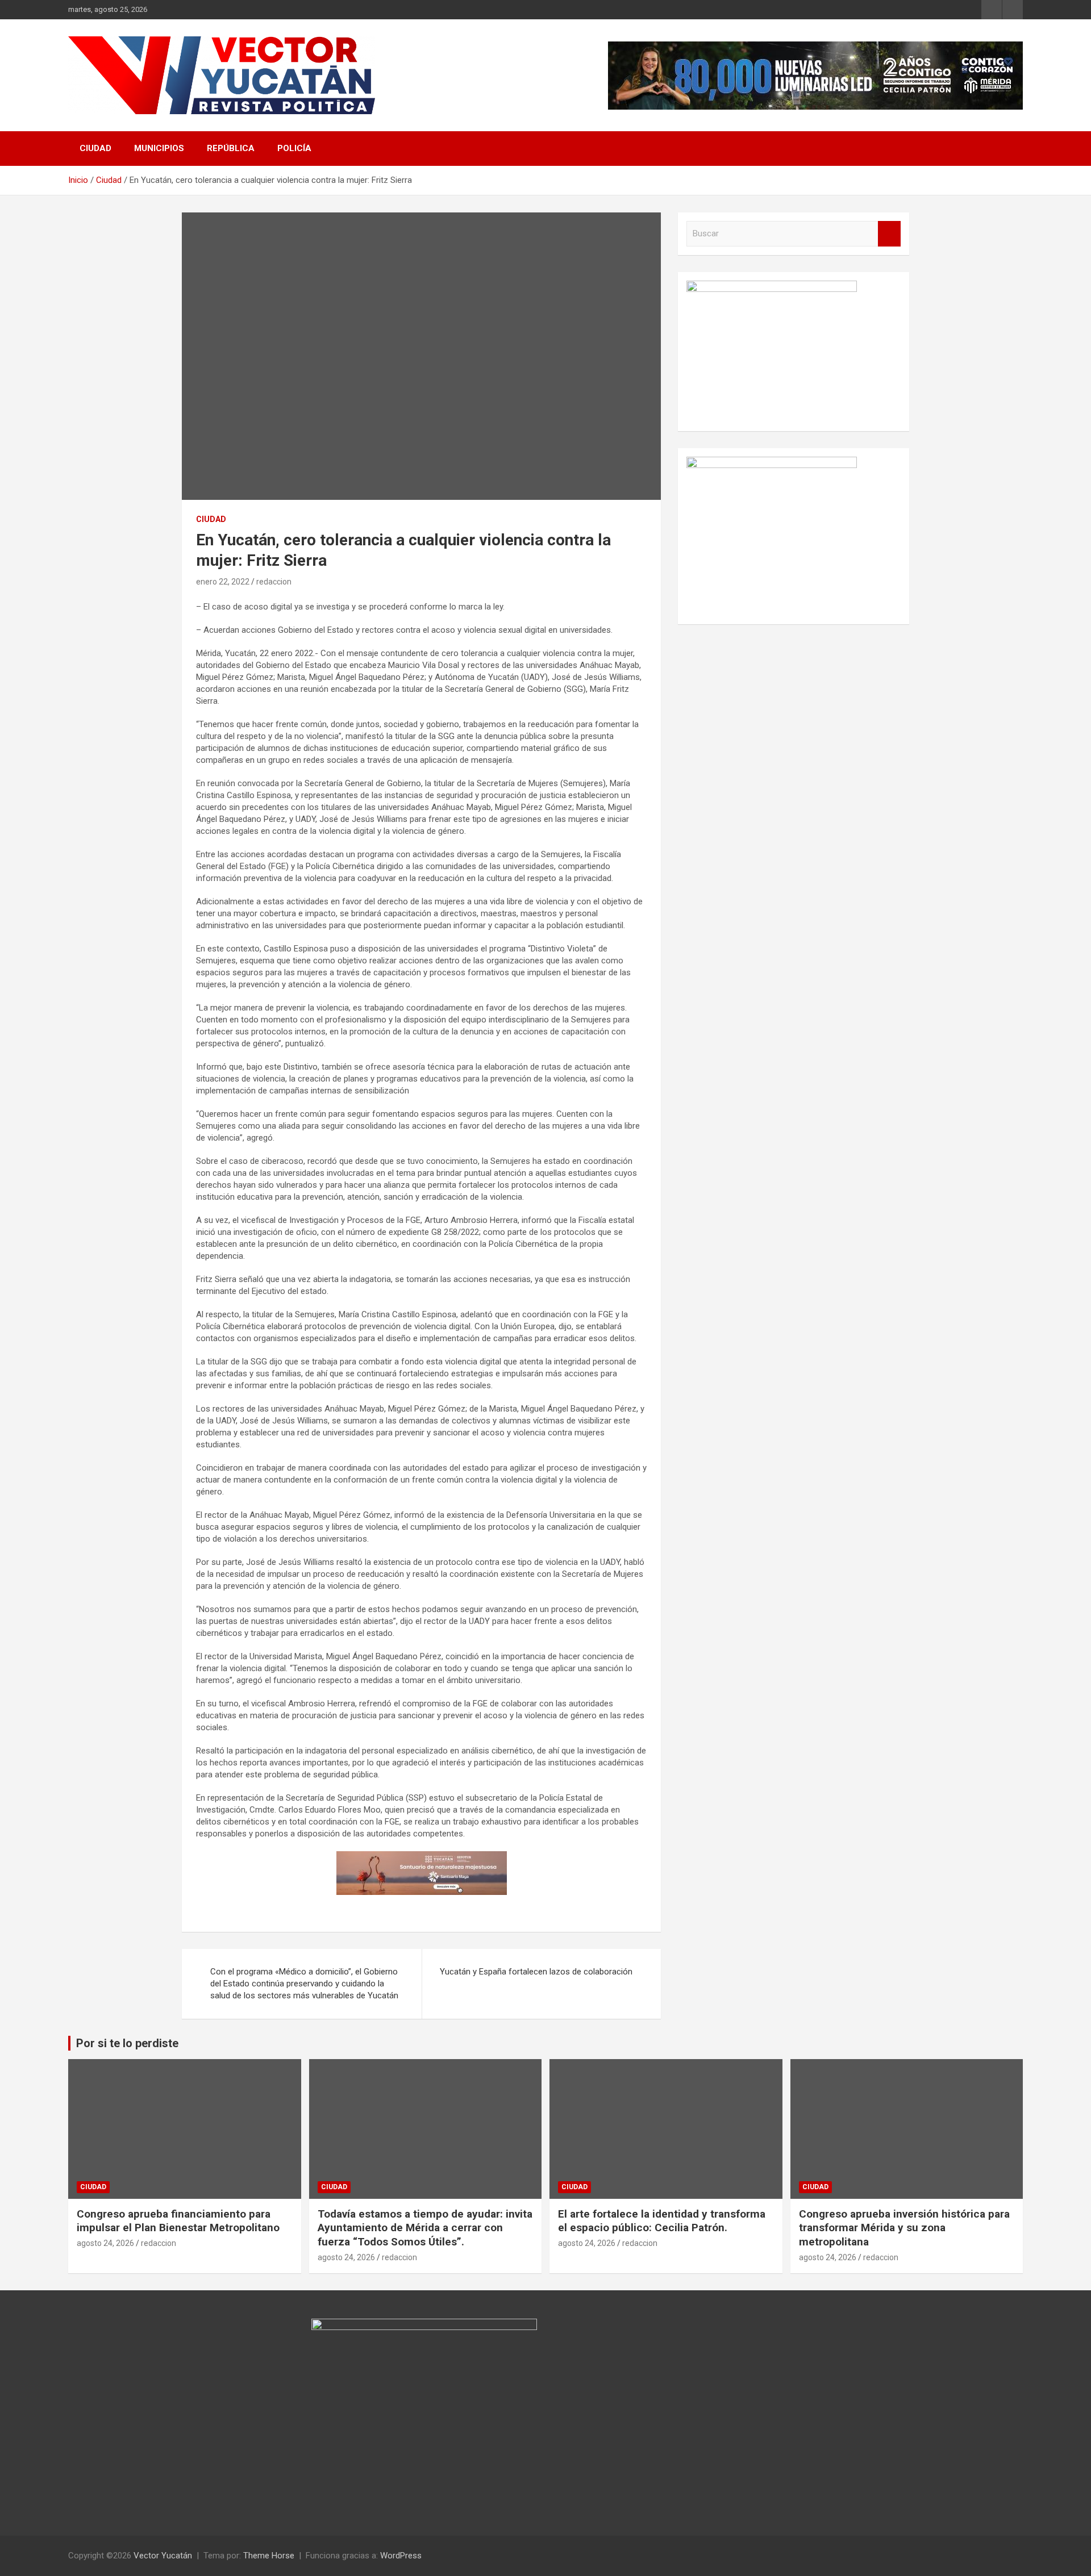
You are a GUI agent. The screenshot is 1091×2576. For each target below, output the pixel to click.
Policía (294, 148)
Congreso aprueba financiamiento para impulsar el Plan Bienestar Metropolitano (178, 2221)
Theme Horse (269, 2556)
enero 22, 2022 (223, 582)
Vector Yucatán (163, 2556)
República (231, 148)
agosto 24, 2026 (105, 2243)
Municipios (159, 148)
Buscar (889, 234)
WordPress (401, 2556)
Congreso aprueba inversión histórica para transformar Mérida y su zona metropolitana (904, 2228)
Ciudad (95, 148)
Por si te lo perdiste (127, 2043)
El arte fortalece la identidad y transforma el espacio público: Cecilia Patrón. (662, 2221)
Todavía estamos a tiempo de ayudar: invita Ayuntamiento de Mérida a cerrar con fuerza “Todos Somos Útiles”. (425, 2228)
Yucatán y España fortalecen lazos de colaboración (536, 1972)
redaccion (274, 582)
